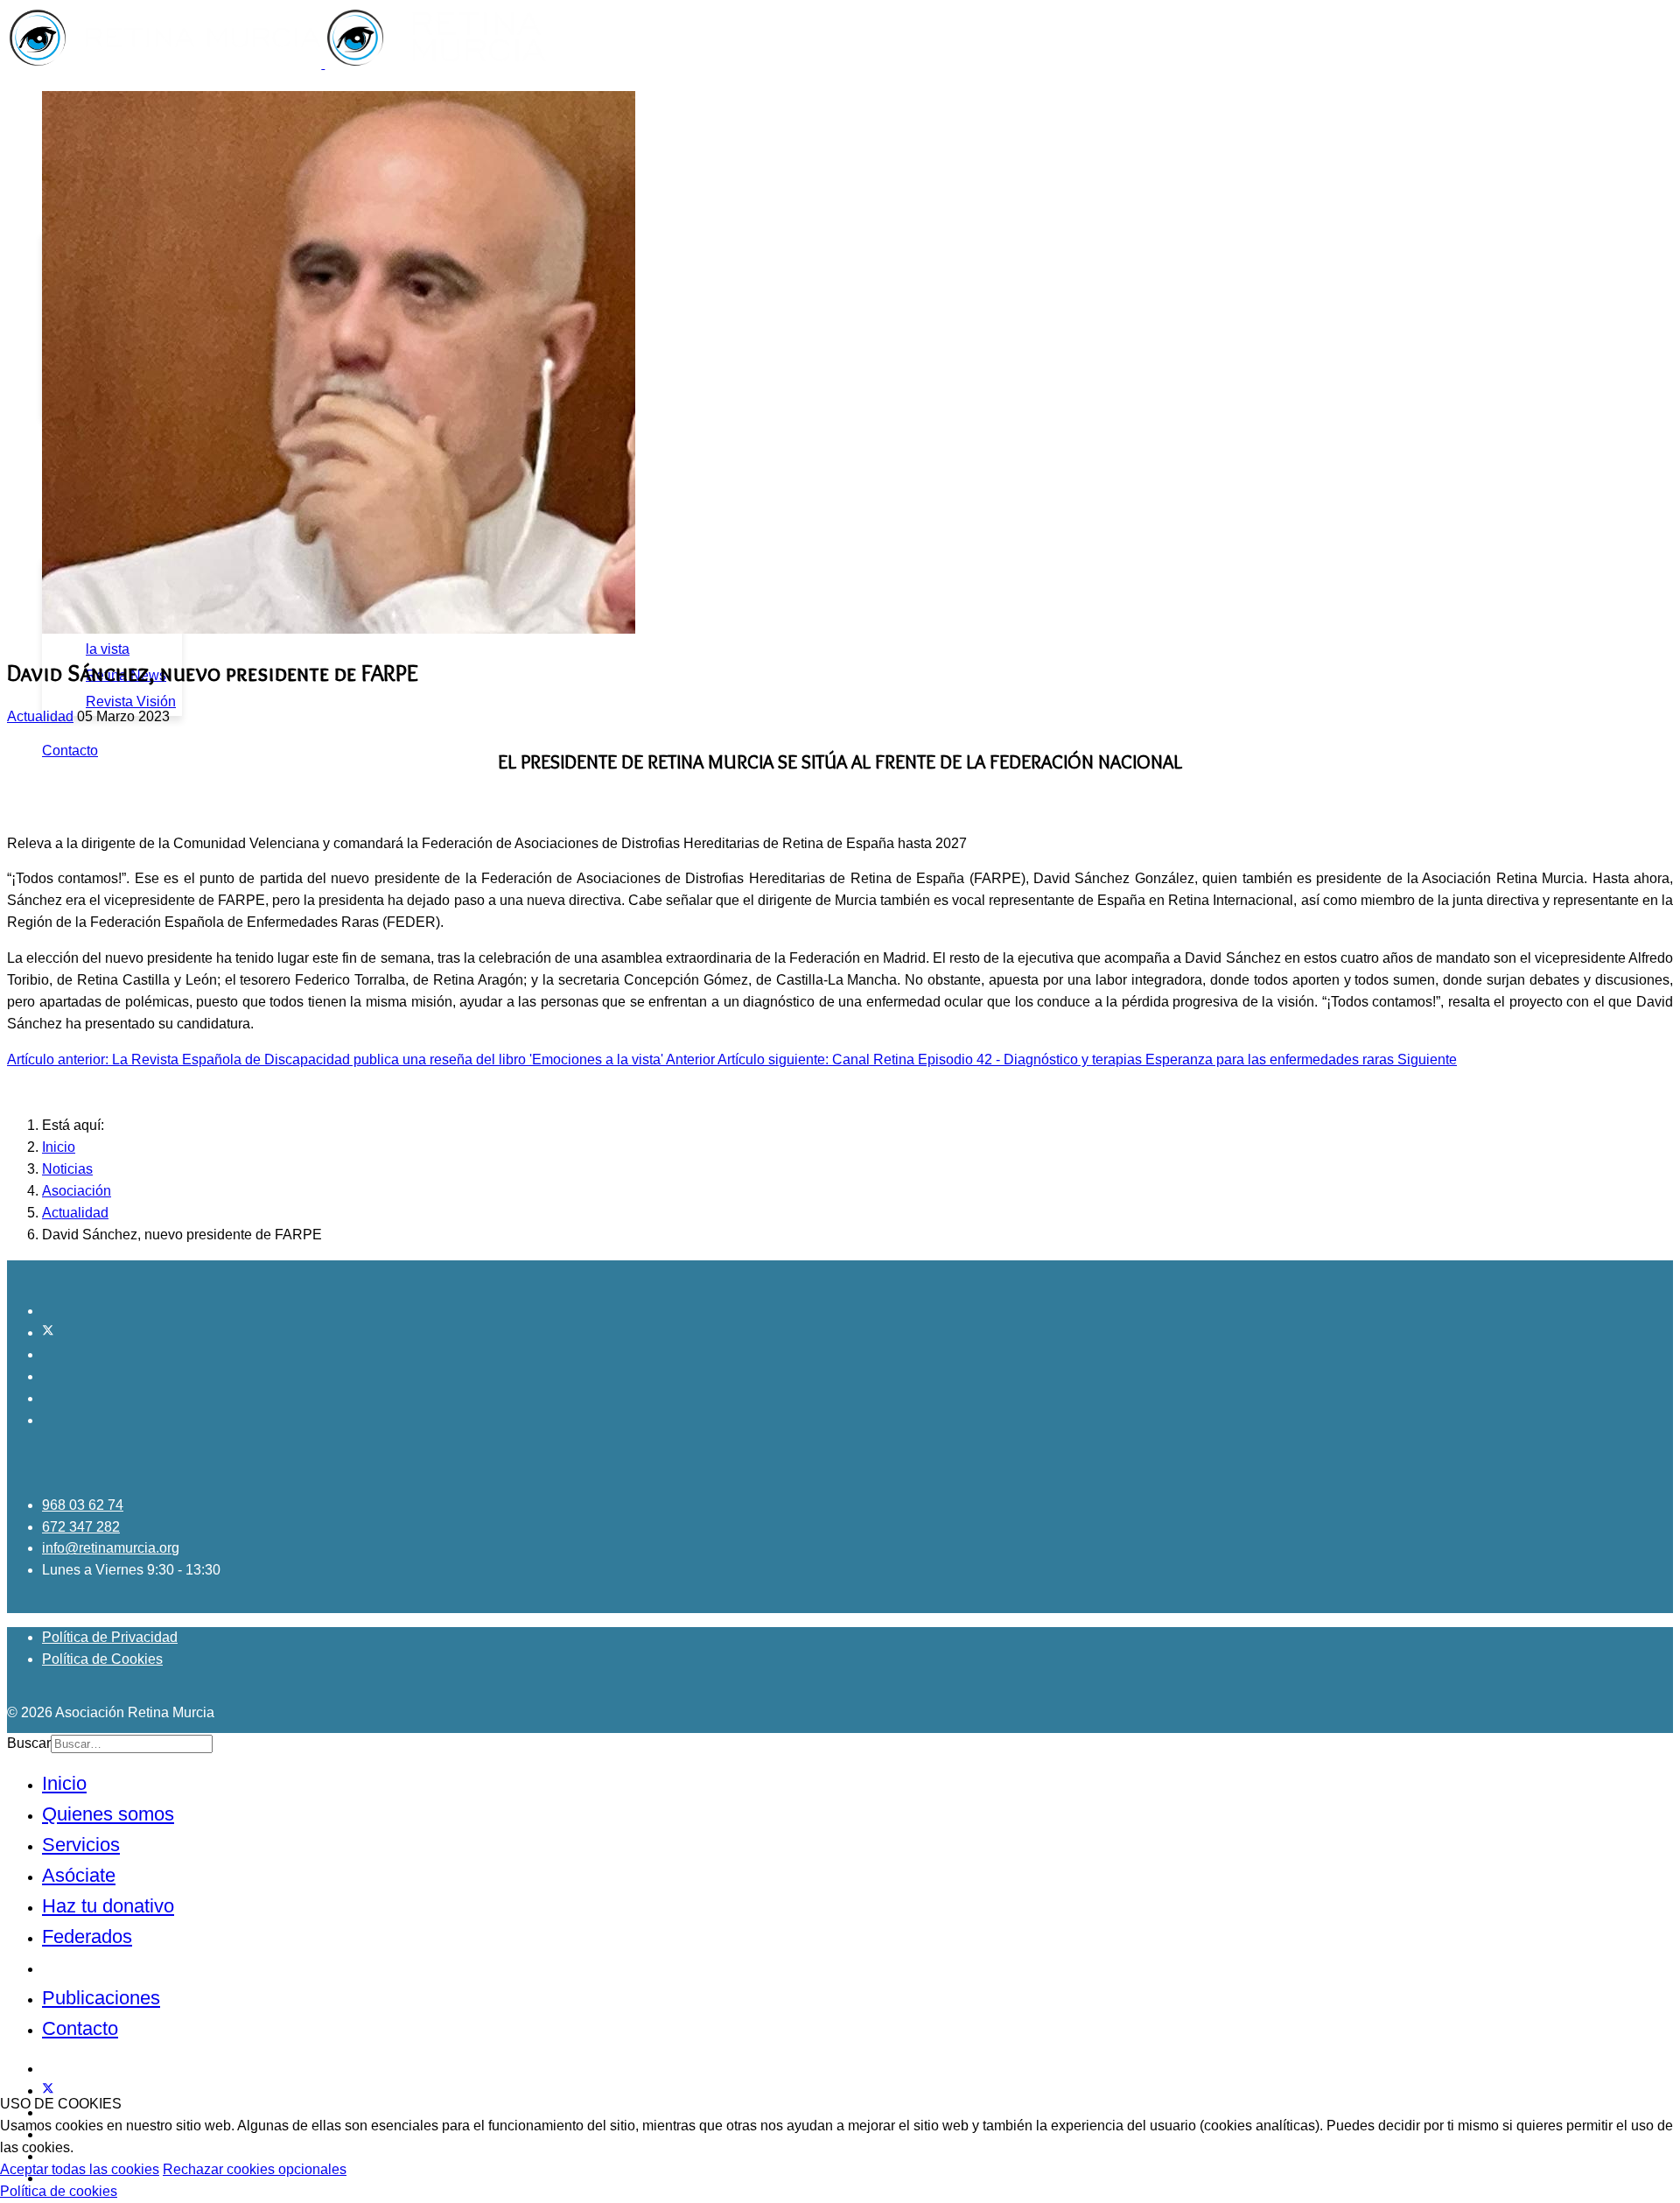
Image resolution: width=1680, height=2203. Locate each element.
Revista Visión (131, 702)
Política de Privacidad (110, 1637)
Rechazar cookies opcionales (255, 2169)
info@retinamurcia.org (111, 1548)
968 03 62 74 (83, 1505)
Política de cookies (59, 2191)
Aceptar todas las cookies (80, 2169)
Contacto (70, 751)
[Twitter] (48, 1333)
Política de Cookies (102, 1659)
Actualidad (40, 716)
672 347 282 (81, 1527)
